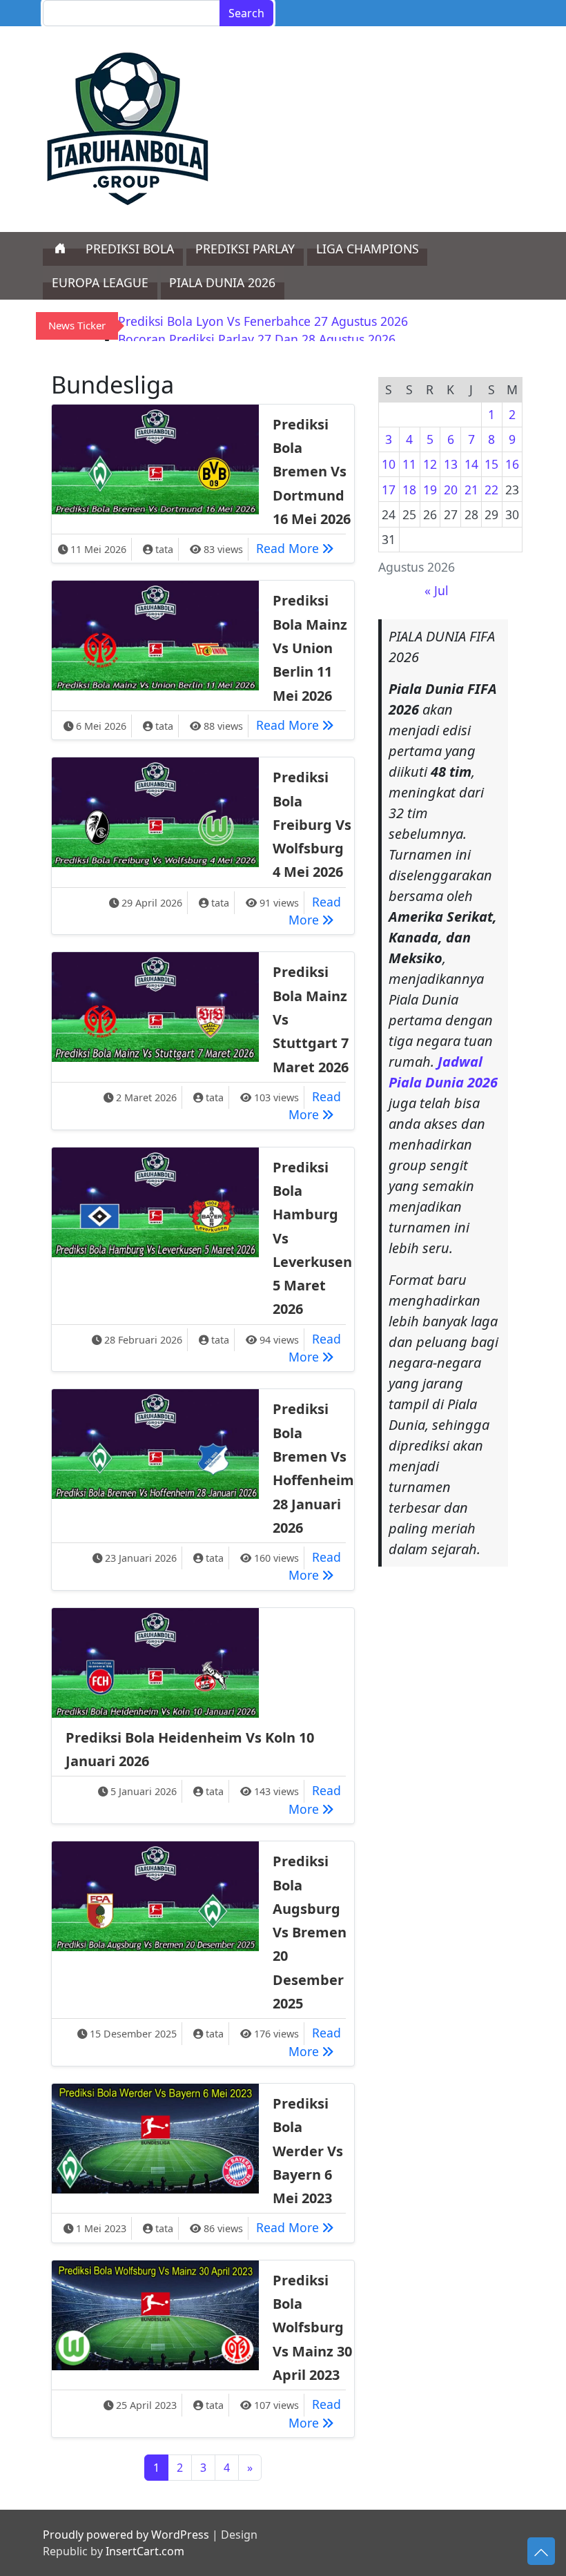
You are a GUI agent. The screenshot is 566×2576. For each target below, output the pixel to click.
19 (430, 490)
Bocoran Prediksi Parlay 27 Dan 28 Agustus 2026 (257, 339)
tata (164, 549)
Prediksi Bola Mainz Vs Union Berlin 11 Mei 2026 (310, 648)
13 (451, 464)
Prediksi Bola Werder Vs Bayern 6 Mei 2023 (308, 2151)
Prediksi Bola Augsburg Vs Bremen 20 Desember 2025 (310, 1932)
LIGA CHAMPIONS (368, 249)
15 (491, 464)
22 (491, 490)
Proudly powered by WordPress (126, 2535)
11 (409, 464)
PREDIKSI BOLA (130, 249)
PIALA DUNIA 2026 (222, 282)
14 (471, 464)
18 (409, 490)
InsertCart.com (145, 2551)
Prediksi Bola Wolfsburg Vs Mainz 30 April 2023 (312, 2327)
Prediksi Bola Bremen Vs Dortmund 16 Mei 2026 (312, 472)
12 (430, 464)
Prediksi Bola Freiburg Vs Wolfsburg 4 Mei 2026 (312, 824)
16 (512, 464)
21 (471, 490)
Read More (299, 548)
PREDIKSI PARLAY (245, 249)
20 (451, 490)
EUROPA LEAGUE (100, 282)
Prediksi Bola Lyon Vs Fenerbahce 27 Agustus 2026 (263, 321)
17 (389, 490)
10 (389, 464)
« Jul (437, 590)
